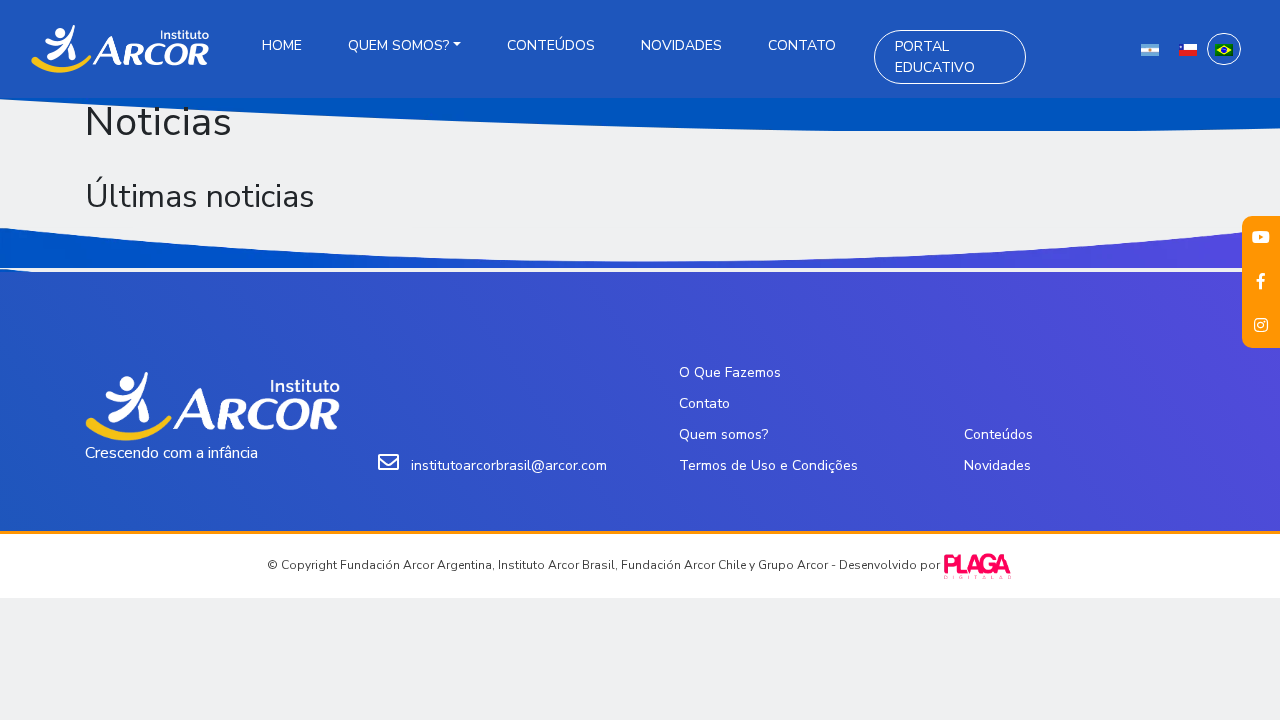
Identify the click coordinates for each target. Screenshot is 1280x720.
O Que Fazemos (730, 372)
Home (282, 45)
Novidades (681, 45)
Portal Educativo (935, 57)
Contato (802, 45)
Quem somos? (398, 45)
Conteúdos (551, 45)
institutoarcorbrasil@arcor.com (509, 465)
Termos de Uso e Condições (768, 465)
